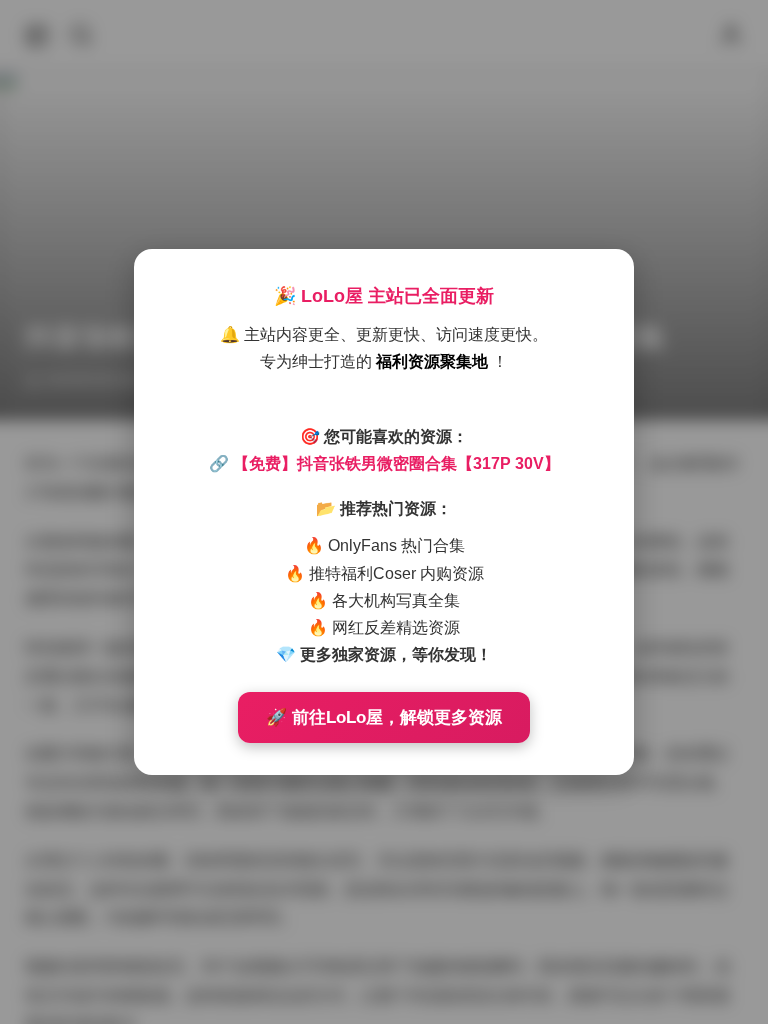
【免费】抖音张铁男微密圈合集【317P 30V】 (396, 463)
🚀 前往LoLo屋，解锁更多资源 (384, 717)
